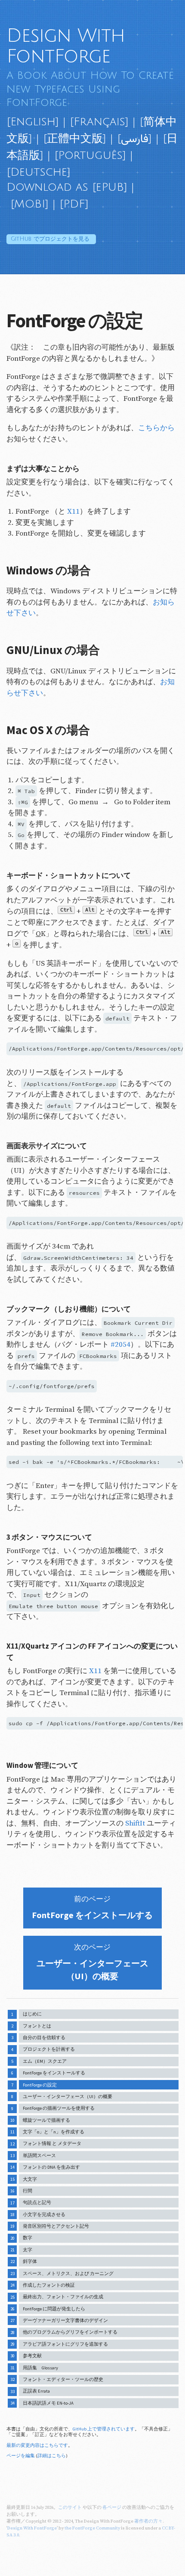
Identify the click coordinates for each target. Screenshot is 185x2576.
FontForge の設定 (40, 2085)
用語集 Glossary (40, 2368)
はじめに (32, 2014)
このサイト (70, 2508)
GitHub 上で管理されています (104, 2429)
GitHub (50, 239)
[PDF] (74, 204)
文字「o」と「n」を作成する (54, 2132)
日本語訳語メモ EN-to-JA (48, 2403)
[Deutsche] (39, 172)
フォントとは (37, 2026)
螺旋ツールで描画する (46, 2120)
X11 (73, 511)
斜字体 (30, 2261)
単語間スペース (39, 2156)
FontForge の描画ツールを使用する (59, 2108)
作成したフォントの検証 (49, 2285)
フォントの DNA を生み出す (51, 2167)
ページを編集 (21, 2456)
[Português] (90, 155)
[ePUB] (110, 187)
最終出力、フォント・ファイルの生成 (63, 2297)
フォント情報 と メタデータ (52, 2144)
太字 (28, 2250)
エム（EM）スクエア (45, 2061)
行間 (28, 2191)
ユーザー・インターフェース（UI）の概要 (68, 2097)
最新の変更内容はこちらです (37, 2445)
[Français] (99, 122)
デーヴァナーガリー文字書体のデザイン (65, 2320)
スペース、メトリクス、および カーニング (68, 2274)
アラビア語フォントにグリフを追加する (65, 2344)
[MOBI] (29, 204)
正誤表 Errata (36, 2391)
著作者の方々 (148, 2521)
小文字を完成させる (44, 2215)
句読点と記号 (37, 2202)
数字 (28, 2238)
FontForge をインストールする (54, 2073)
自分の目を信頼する (44, 2038)
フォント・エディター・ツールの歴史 (63, 2379)
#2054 (120, 1345)
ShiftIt (135, 1823)
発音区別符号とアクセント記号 (56, 2226)
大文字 (30, 2179)
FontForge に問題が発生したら (54, 2309)
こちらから (156, 428)
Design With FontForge (66, 46)
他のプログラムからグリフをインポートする (70, 2332)
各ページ (112, 2508)
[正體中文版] (75, 139)
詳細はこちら (52, 2456)
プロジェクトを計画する (49, 2049)
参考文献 (32, 2356)
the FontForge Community (92, 2528)
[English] (33, 122)
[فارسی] (134, 139)
